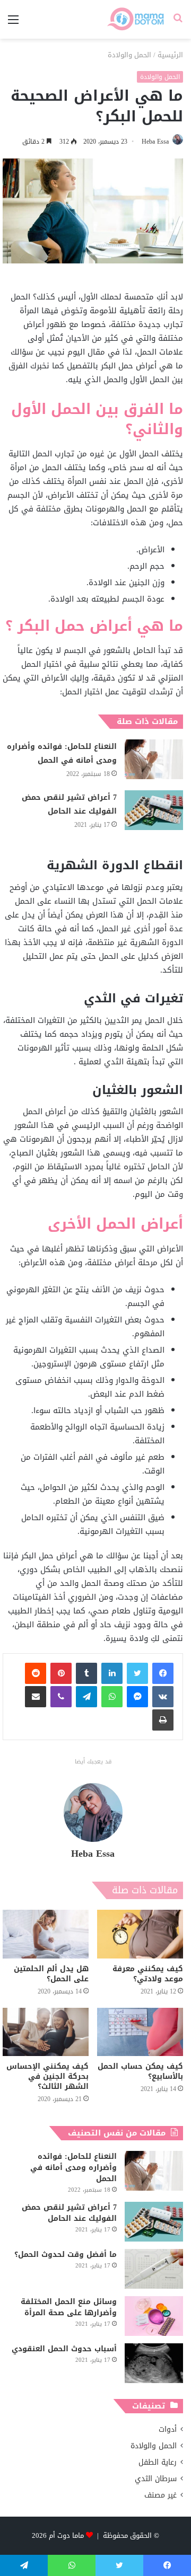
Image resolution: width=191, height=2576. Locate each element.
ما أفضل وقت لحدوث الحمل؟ (66, 2255)
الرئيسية (170, 55)
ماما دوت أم (66, 2535)
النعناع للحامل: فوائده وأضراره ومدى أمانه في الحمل (62, 753)
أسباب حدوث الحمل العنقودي (64, 2349)
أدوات (168, 2429)
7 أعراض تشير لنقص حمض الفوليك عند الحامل (69, 804)
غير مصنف (160, 2495)
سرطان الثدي (156, 2479)
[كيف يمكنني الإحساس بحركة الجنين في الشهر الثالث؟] (46, 2032)
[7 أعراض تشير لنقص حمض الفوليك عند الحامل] (154, 810)
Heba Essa (155, 142)
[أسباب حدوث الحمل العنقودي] (154, 2363)
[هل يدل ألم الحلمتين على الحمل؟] (46, 1934)
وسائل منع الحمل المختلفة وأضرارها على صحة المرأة (69, 2307)
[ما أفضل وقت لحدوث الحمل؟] (154, 2269)
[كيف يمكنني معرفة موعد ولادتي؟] (140, 1934)
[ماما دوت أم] (135, 19)
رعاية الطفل (158, 2462)
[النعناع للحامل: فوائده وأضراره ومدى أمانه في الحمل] (154, 759)
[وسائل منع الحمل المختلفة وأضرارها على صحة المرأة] (154, 2316)
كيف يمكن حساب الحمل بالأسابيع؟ (140, 2071)
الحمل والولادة (129, 55)
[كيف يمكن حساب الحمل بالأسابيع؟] (140, 2032)
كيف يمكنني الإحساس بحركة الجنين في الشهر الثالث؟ (47, 2076)
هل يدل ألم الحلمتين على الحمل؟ (51, 1974)
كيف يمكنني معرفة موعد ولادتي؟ (148, 1974)
